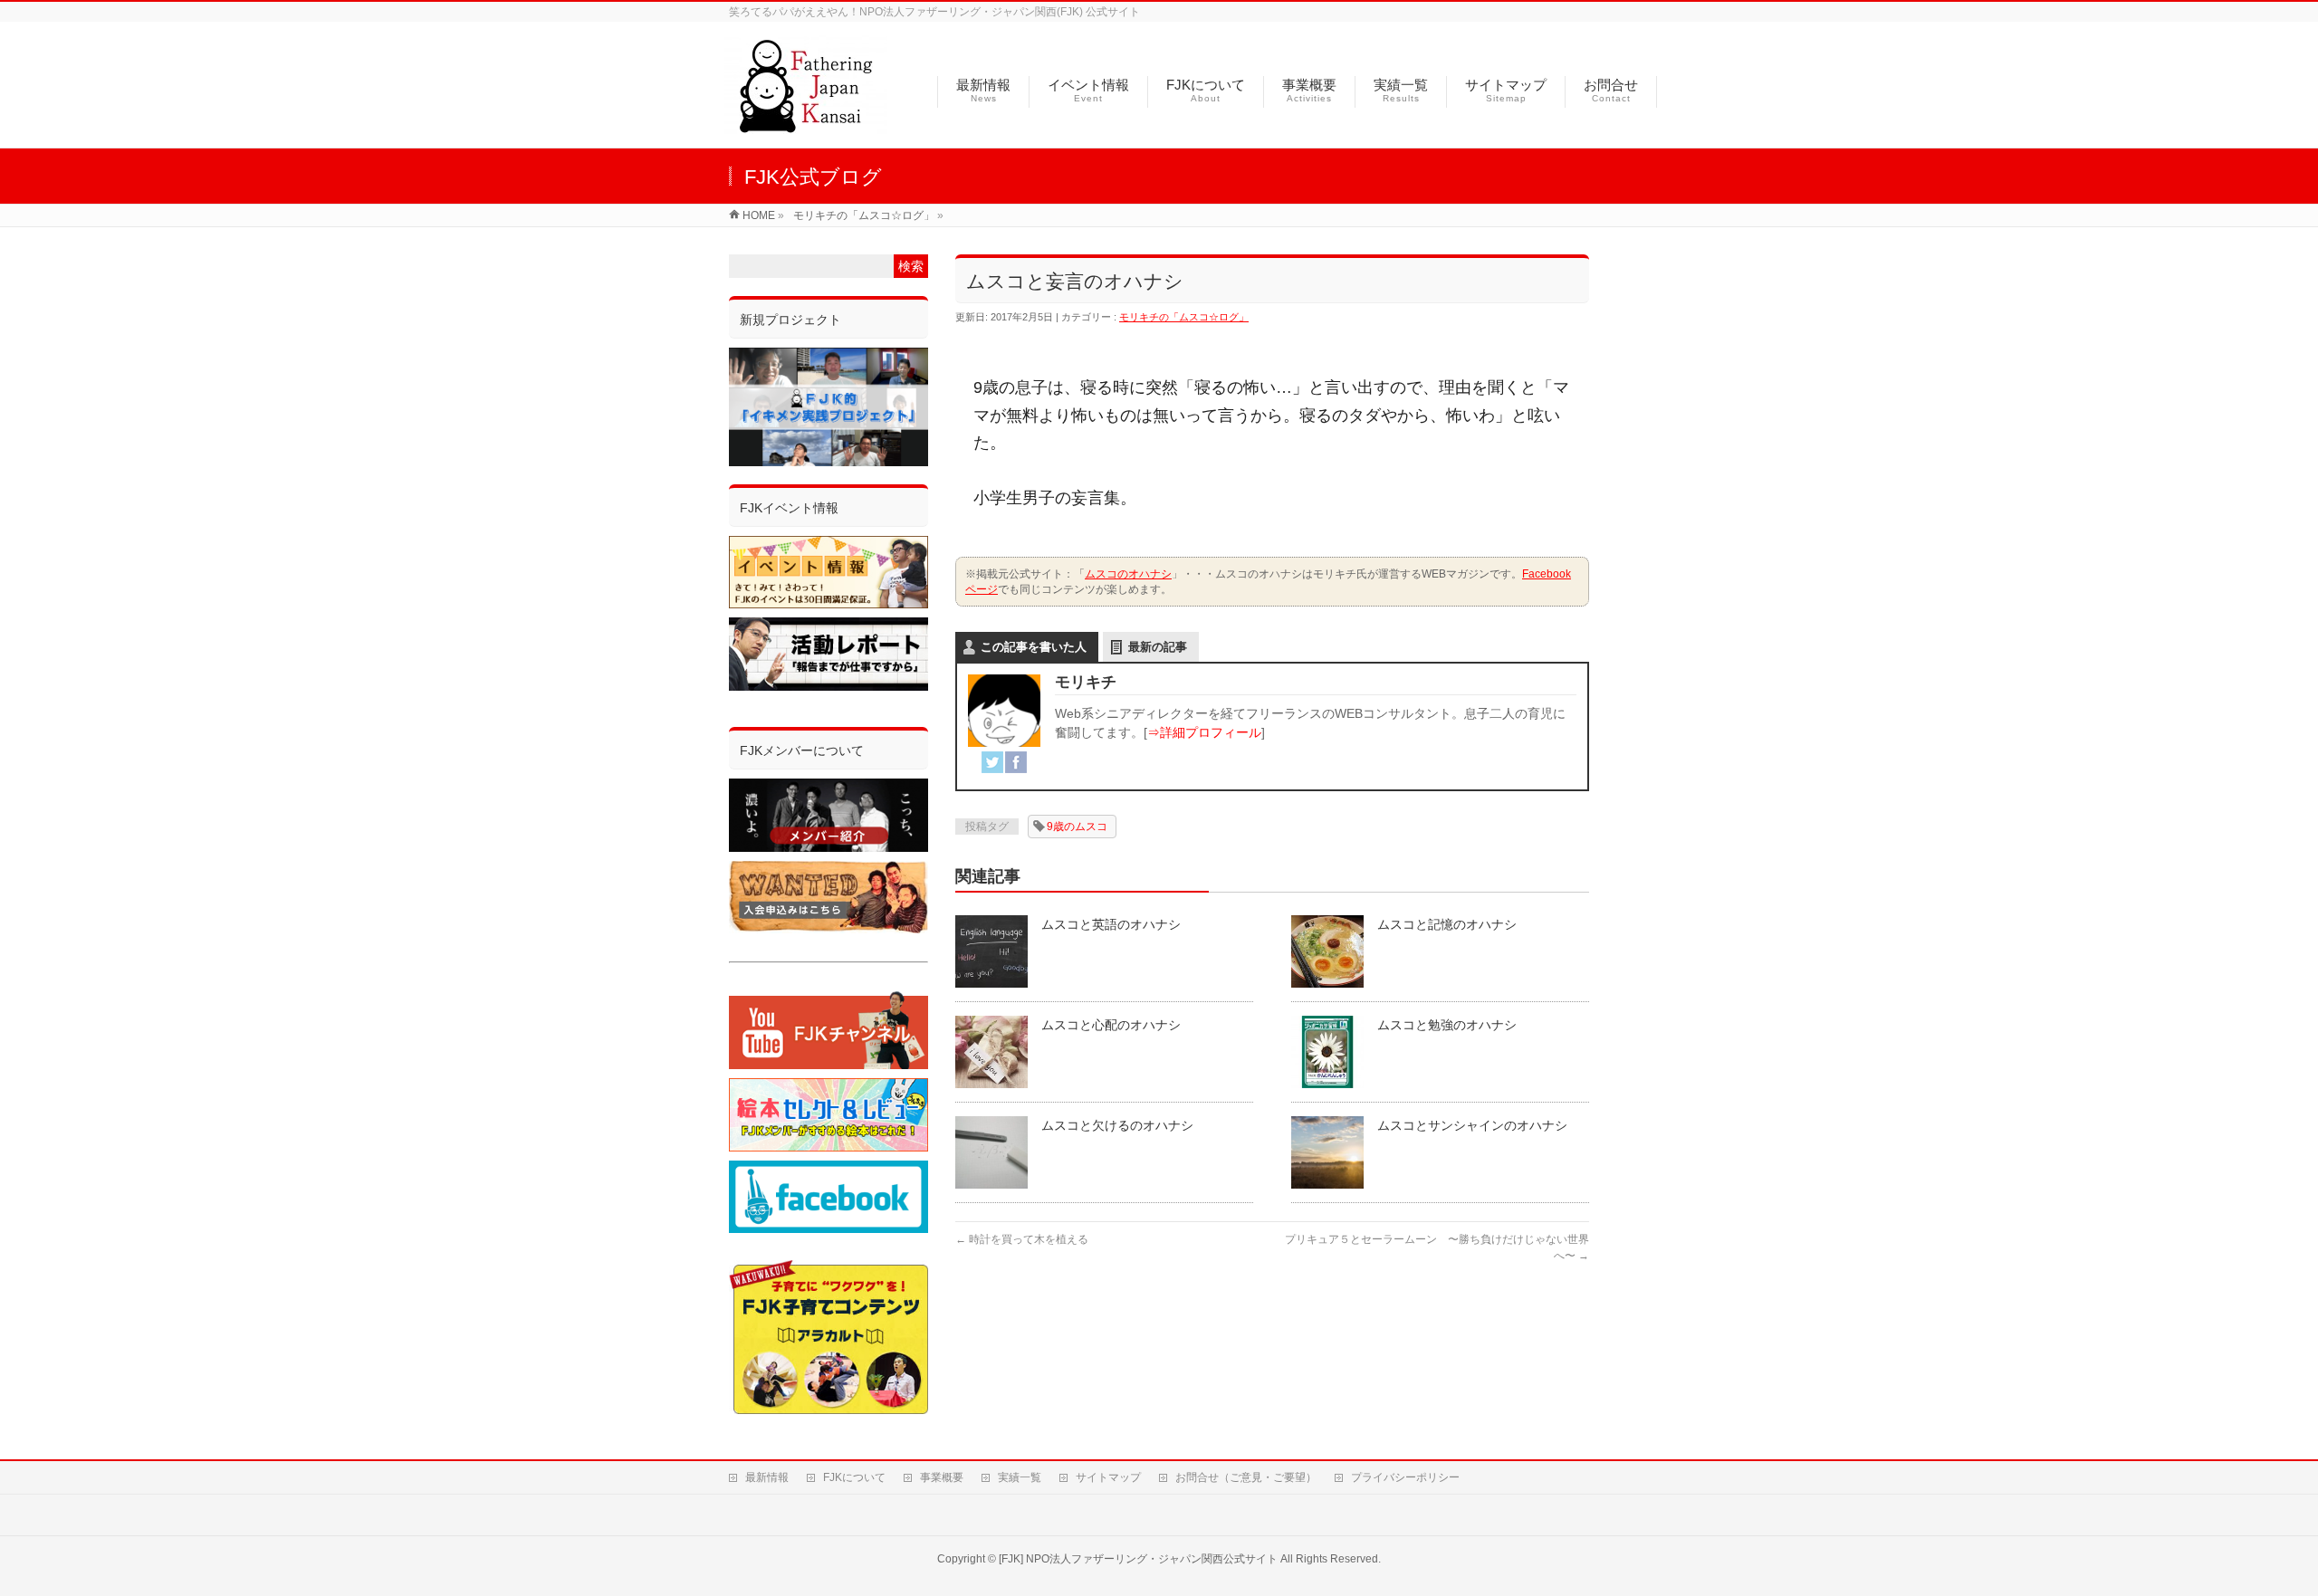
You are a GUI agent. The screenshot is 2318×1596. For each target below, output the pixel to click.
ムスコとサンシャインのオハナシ (1472, 1125)
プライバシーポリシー (1405, 1477)
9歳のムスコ (1077, 827)
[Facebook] (1016, 762)
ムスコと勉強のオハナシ (1447, 1025)
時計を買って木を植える (1022, 1239)
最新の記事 (1158, 647)
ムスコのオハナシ (1128, 574)
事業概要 (942, 1477)
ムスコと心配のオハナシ (1111, 1025)
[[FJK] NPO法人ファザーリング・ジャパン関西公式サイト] (806, 124)
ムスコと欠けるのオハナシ (1117, 1125)
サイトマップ (1108, 1477)
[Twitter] (992, 762)
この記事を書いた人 (1034, 647)
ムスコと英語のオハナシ (1111, 924)
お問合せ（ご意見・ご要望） (1246, 1477)
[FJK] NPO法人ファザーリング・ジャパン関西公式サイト (1138, 1559)
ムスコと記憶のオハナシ (1447, 924)
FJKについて (854, 1477)
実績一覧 (1020, 1477)
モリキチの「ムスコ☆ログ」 (1184, 317)
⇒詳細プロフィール (1204, 732)
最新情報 (767, 1477)
